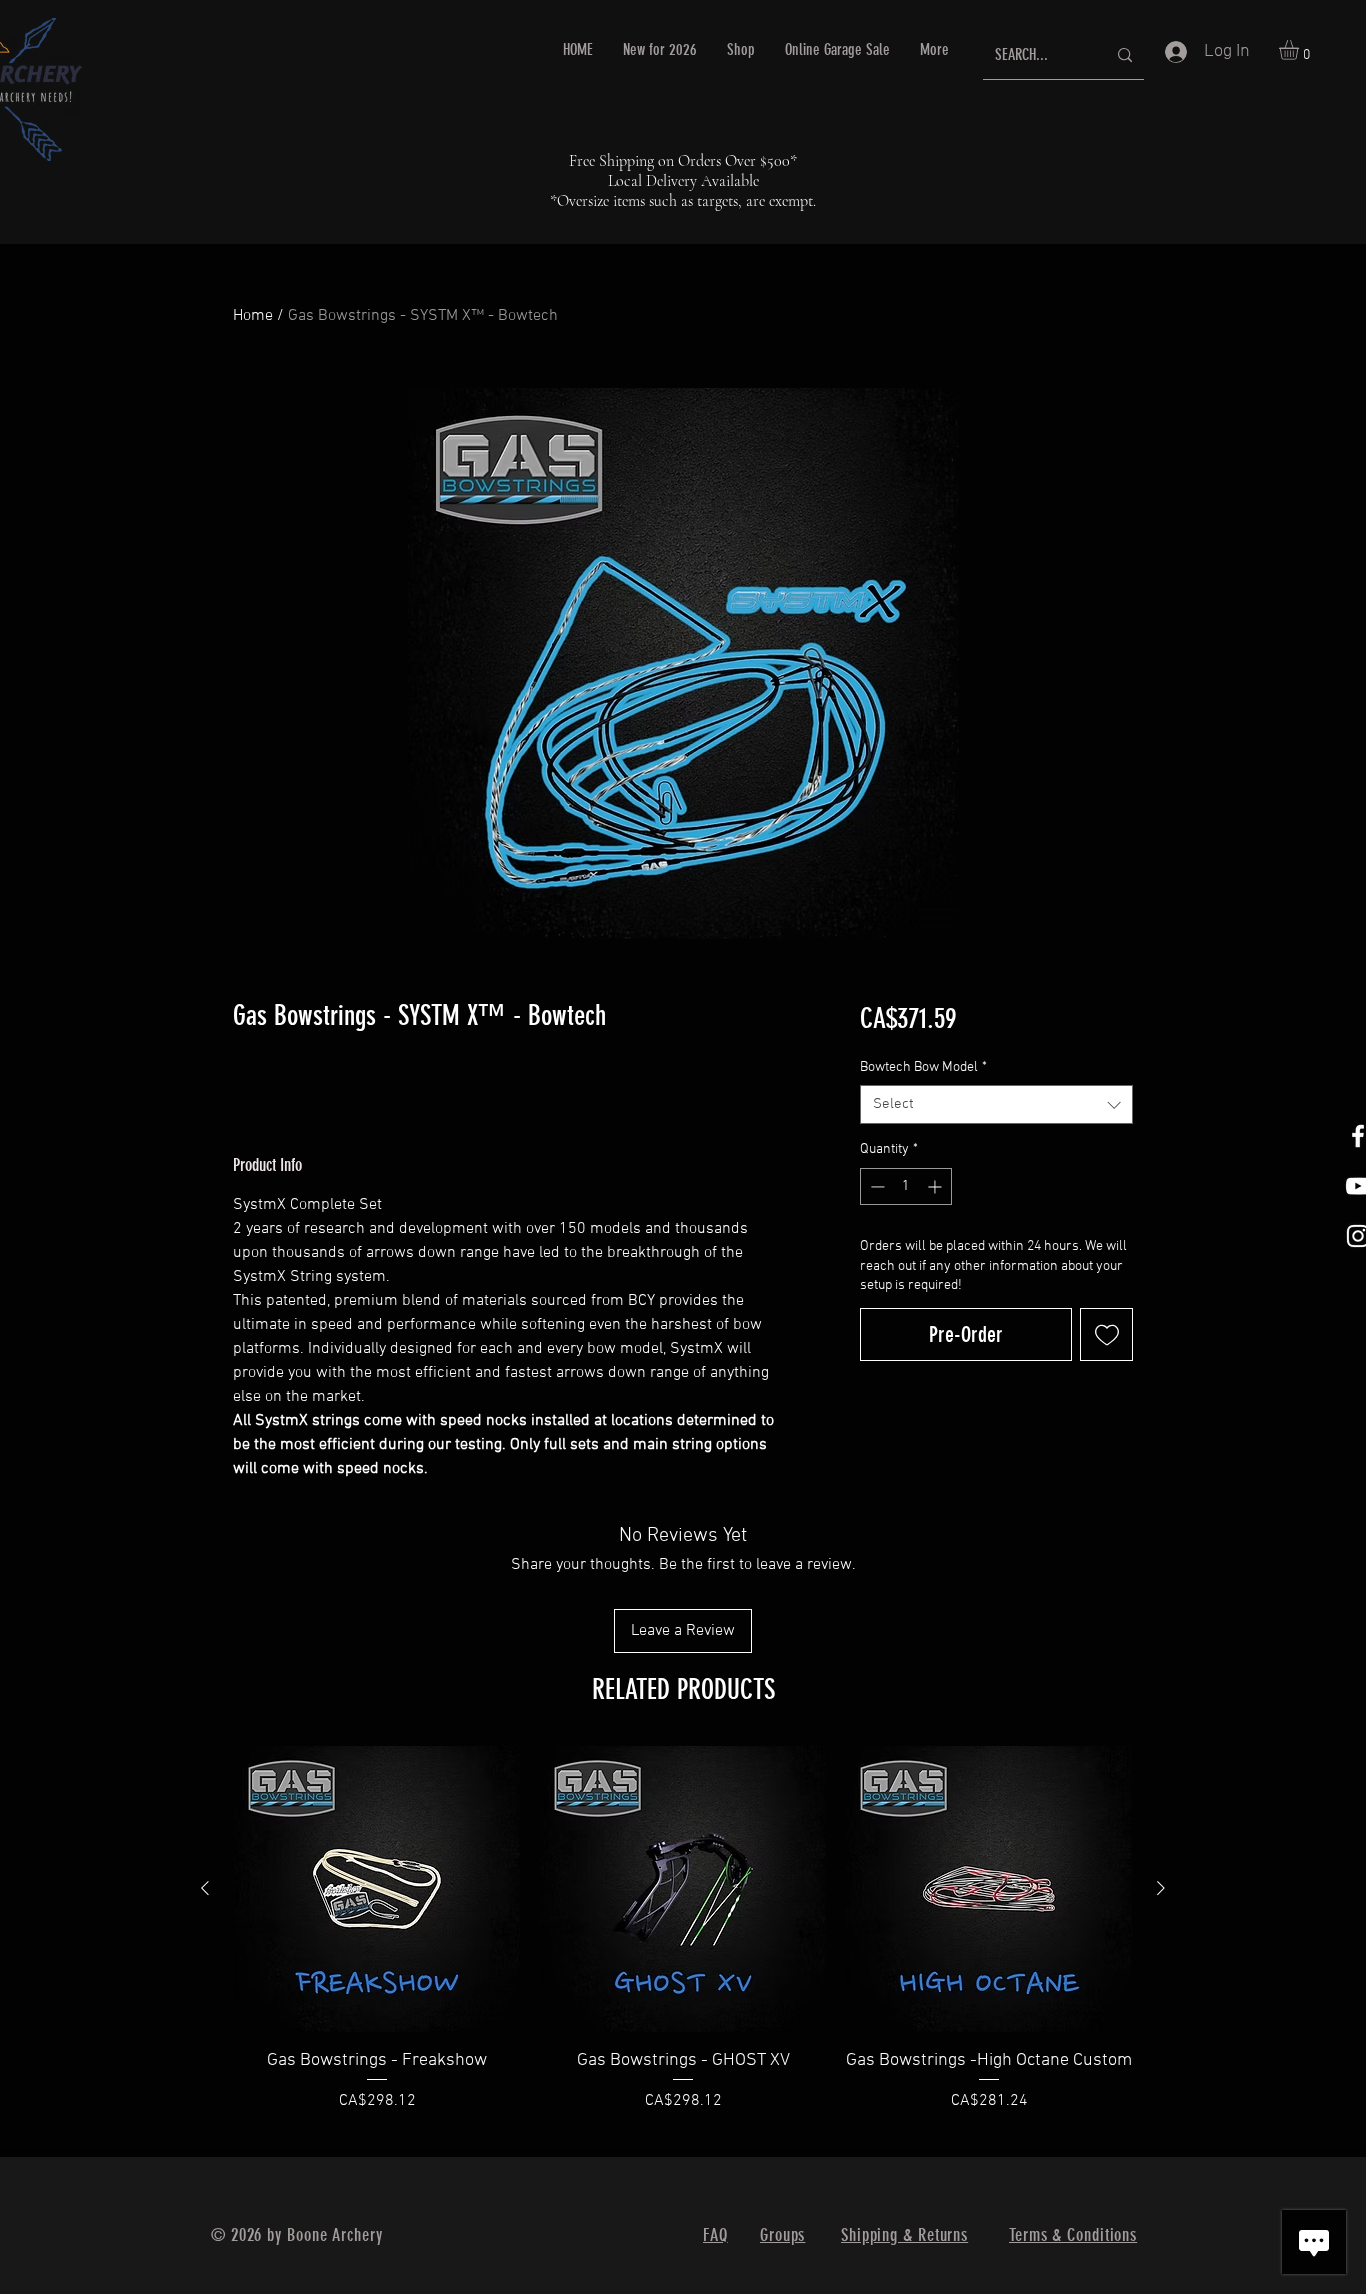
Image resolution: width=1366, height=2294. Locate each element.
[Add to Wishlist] (1106, 1334)
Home (253, 316)
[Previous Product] (205, 1888)
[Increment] (936, 1186)
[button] (1300, 50)
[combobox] (996, 1104)
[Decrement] (875, 1186)
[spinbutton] (906, 1186)
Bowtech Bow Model (923, 1067)
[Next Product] (1161, 1888)
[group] (683, 1942)
